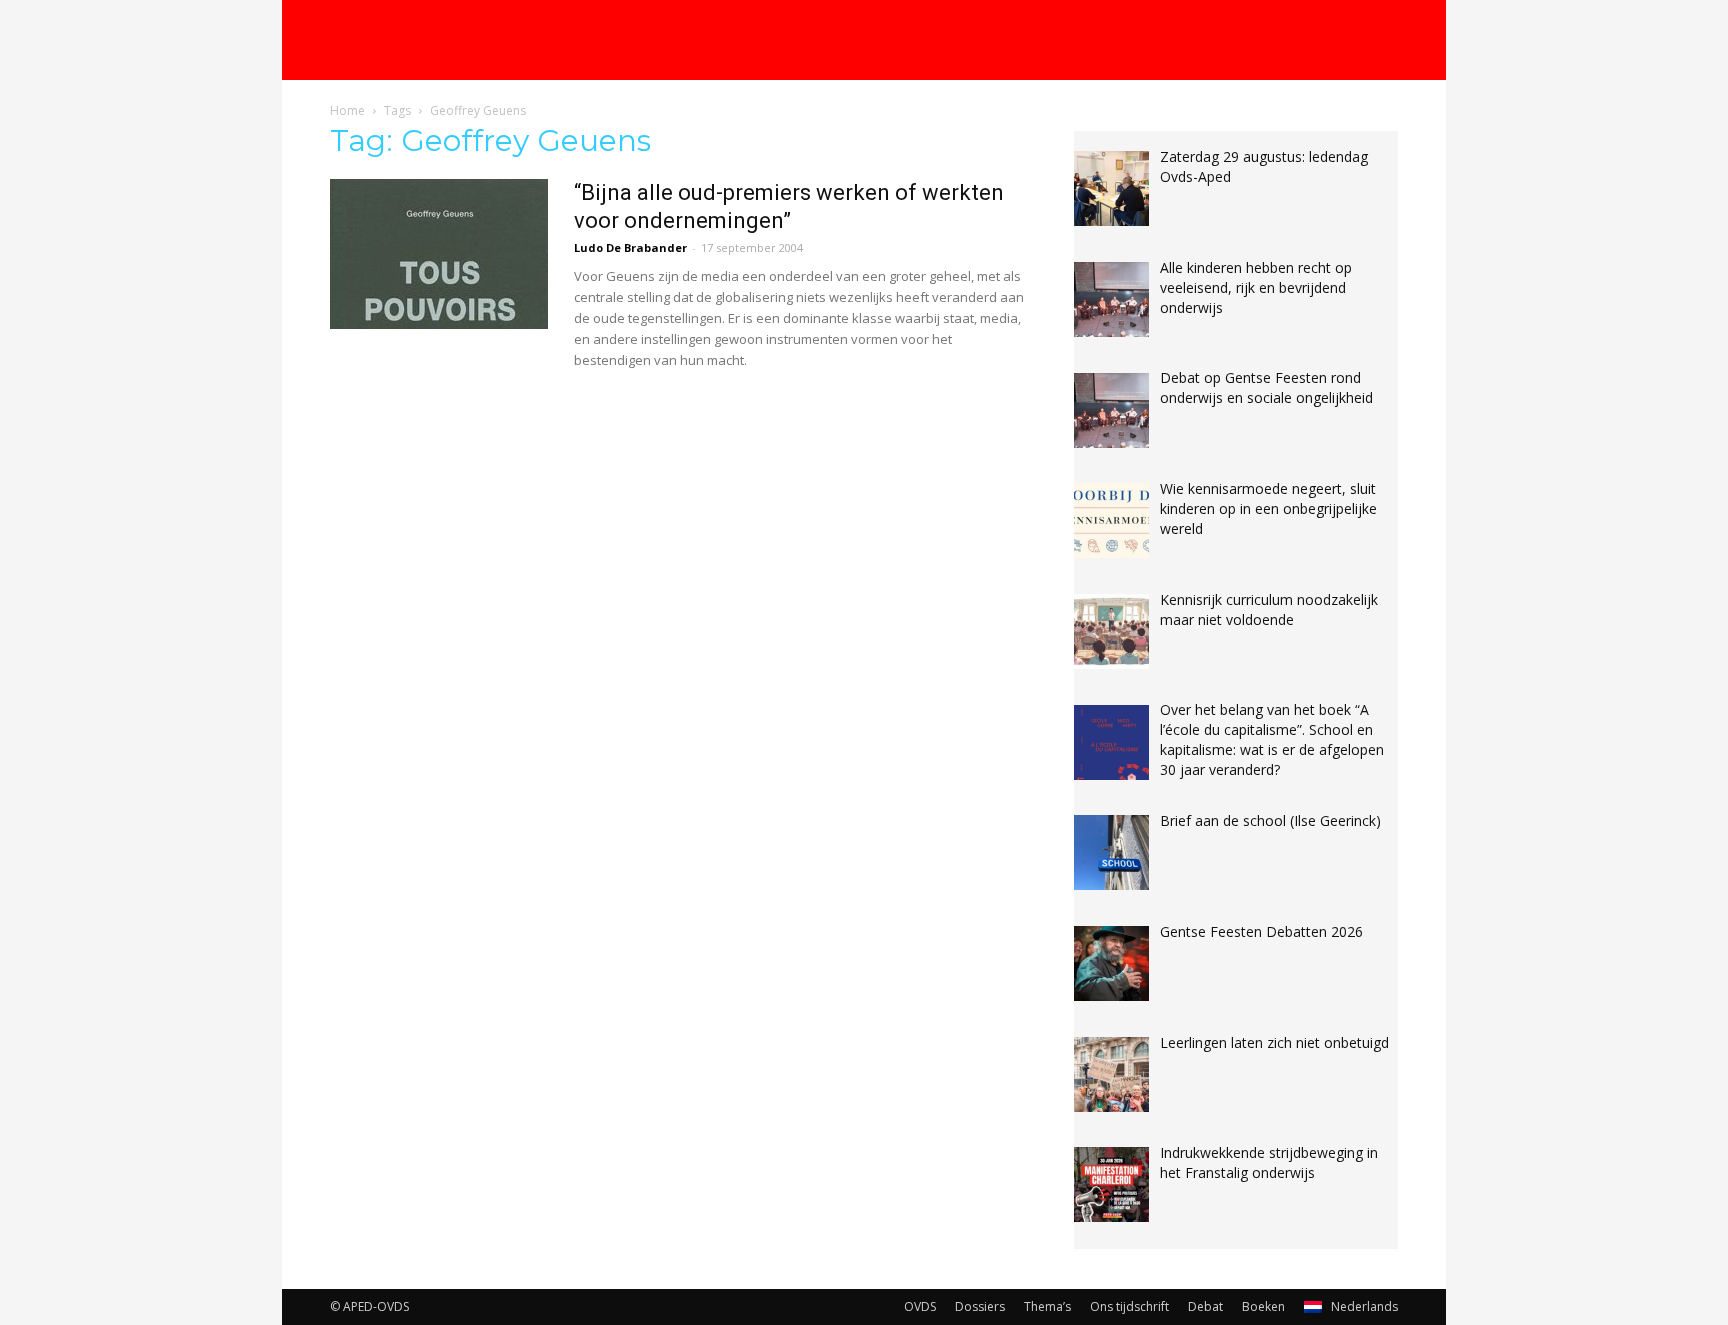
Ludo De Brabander (630, 247)
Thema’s (1047, 1306)
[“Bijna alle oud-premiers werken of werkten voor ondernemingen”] (439, 254)
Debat (1205, 1306)
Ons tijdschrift (1129, 1306)
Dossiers (980, 1306)
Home (347, 110)
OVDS (920, 1306)
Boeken (1263, 1306)
